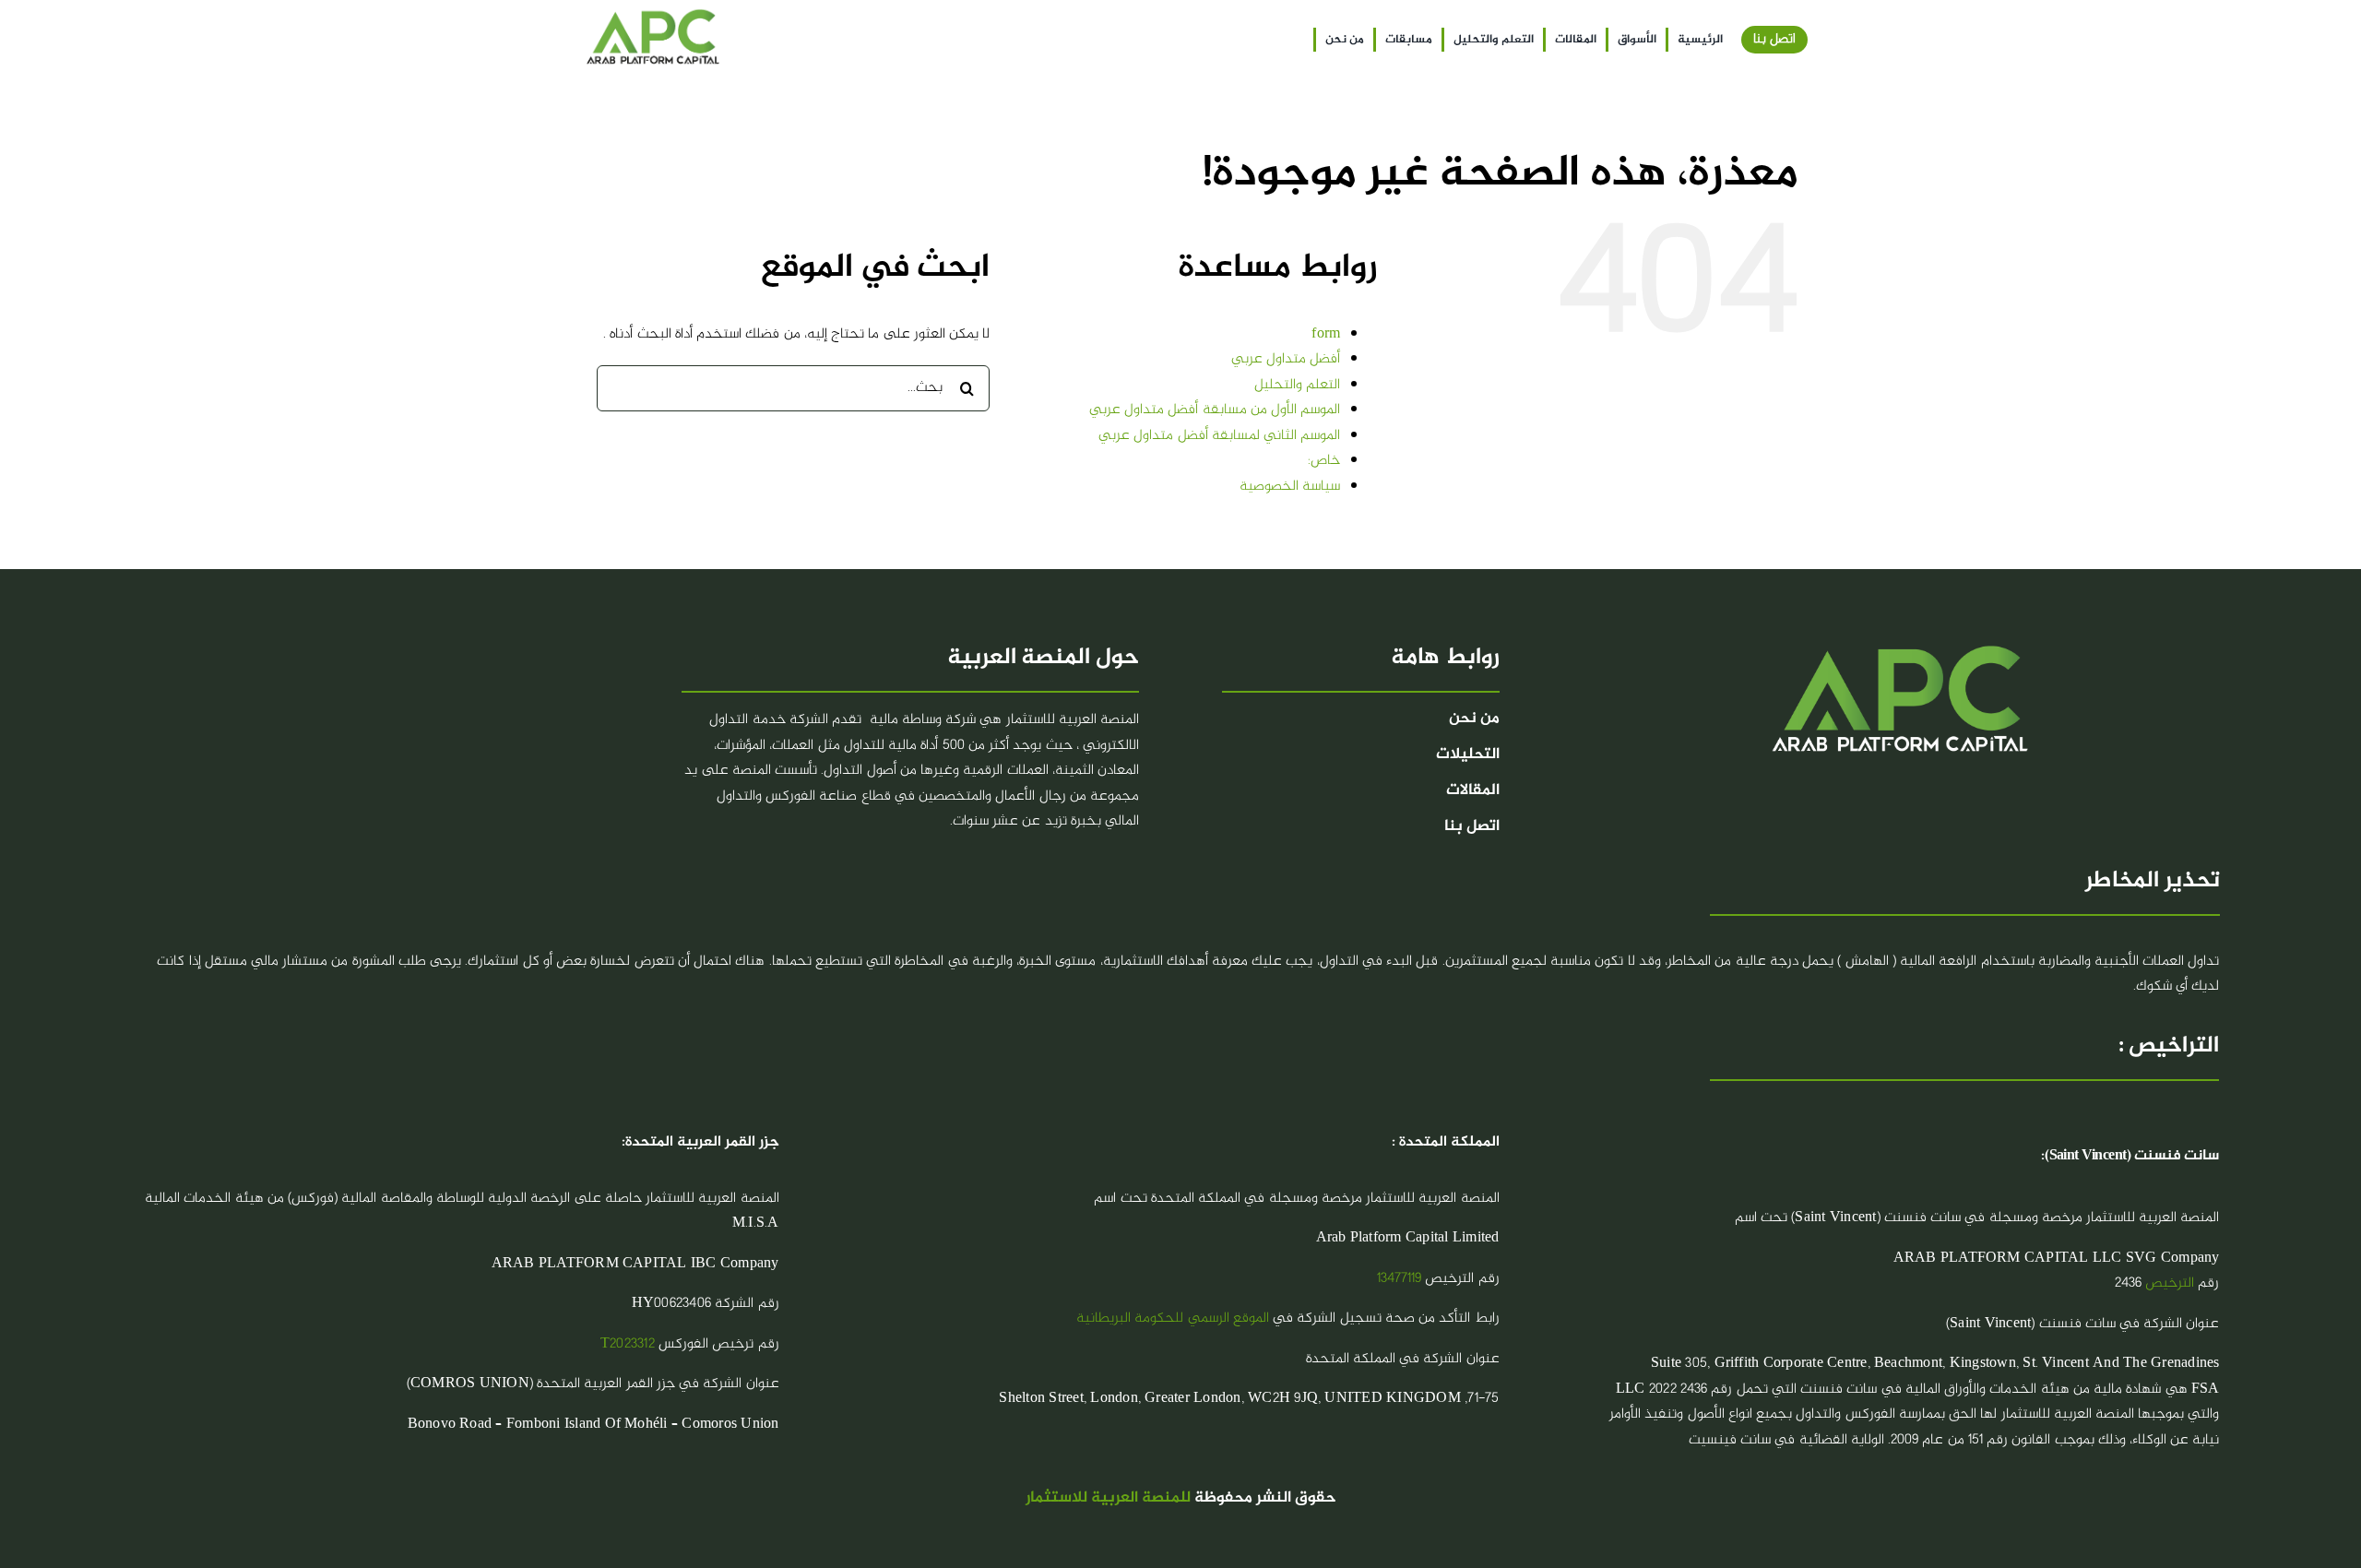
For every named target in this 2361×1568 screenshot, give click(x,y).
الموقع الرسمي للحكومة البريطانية (1173, 1319)
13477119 (1399, 1279)
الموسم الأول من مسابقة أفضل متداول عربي (1215, 410)
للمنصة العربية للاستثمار (1108, 1498)
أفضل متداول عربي (1286, 359)
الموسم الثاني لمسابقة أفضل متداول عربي (1219, 436)
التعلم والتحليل (1297, 385)
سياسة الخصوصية (1290, 487)
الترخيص (2170, 1283)
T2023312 (628, 1344)
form (1326, 334)
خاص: (1324, 461)
